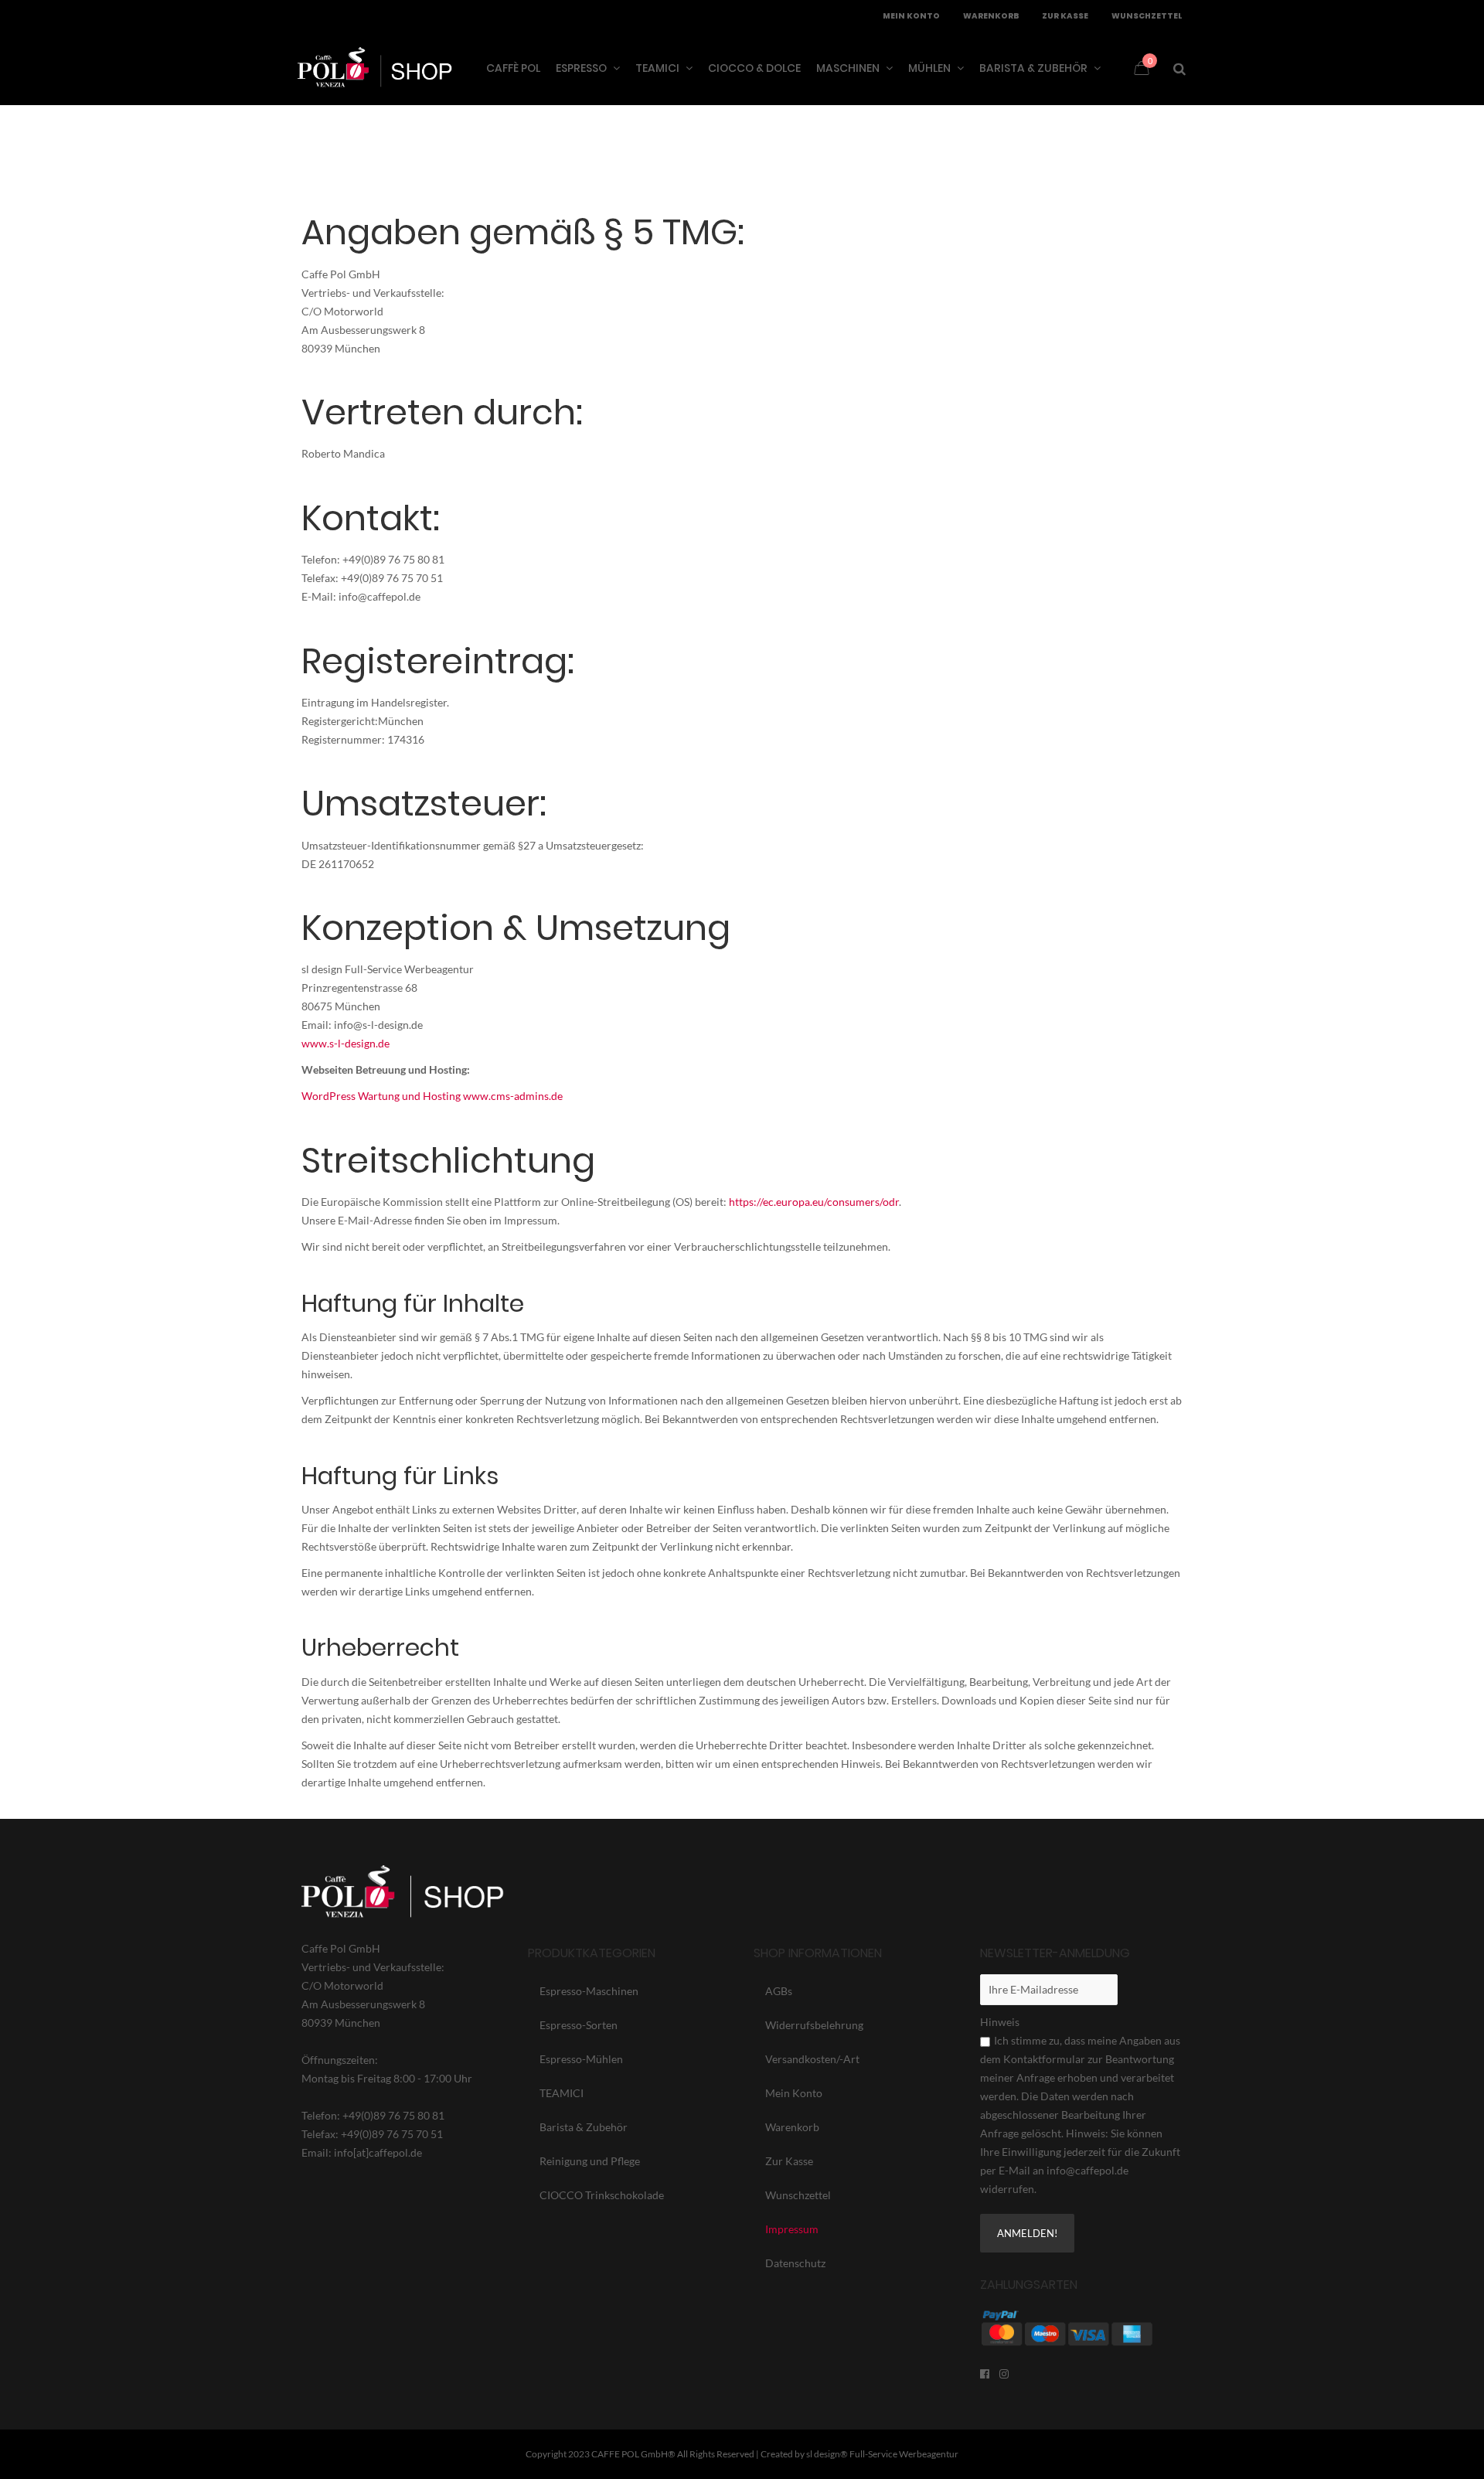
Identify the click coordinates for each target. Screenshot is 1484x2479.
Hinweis (1000, 2022)
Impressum (792, 2229)
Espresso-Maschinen (589, 1991)
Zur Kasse (789, 2161)
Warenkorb (792, 2127)
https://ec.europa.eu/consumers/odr (814, 1202)
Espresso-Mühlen (581, 2059)
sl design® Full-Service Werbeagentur (882, 2454)
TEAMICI (562, 2093)
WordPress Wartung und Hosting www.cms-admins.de (432, 1096)
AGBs (779, 1991)
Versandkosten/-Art (812, 2059)
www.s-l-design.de (345, 1043)
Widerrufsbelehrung (814, 2025)
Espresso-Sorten (579, 2025)
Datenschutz (795, 2263)
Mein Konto (794, 2093)
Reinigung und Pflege (590, 2161)
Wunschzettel (798, 2195)
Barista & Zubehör (584, 2127)
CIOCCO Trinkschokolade (602, 2195)
